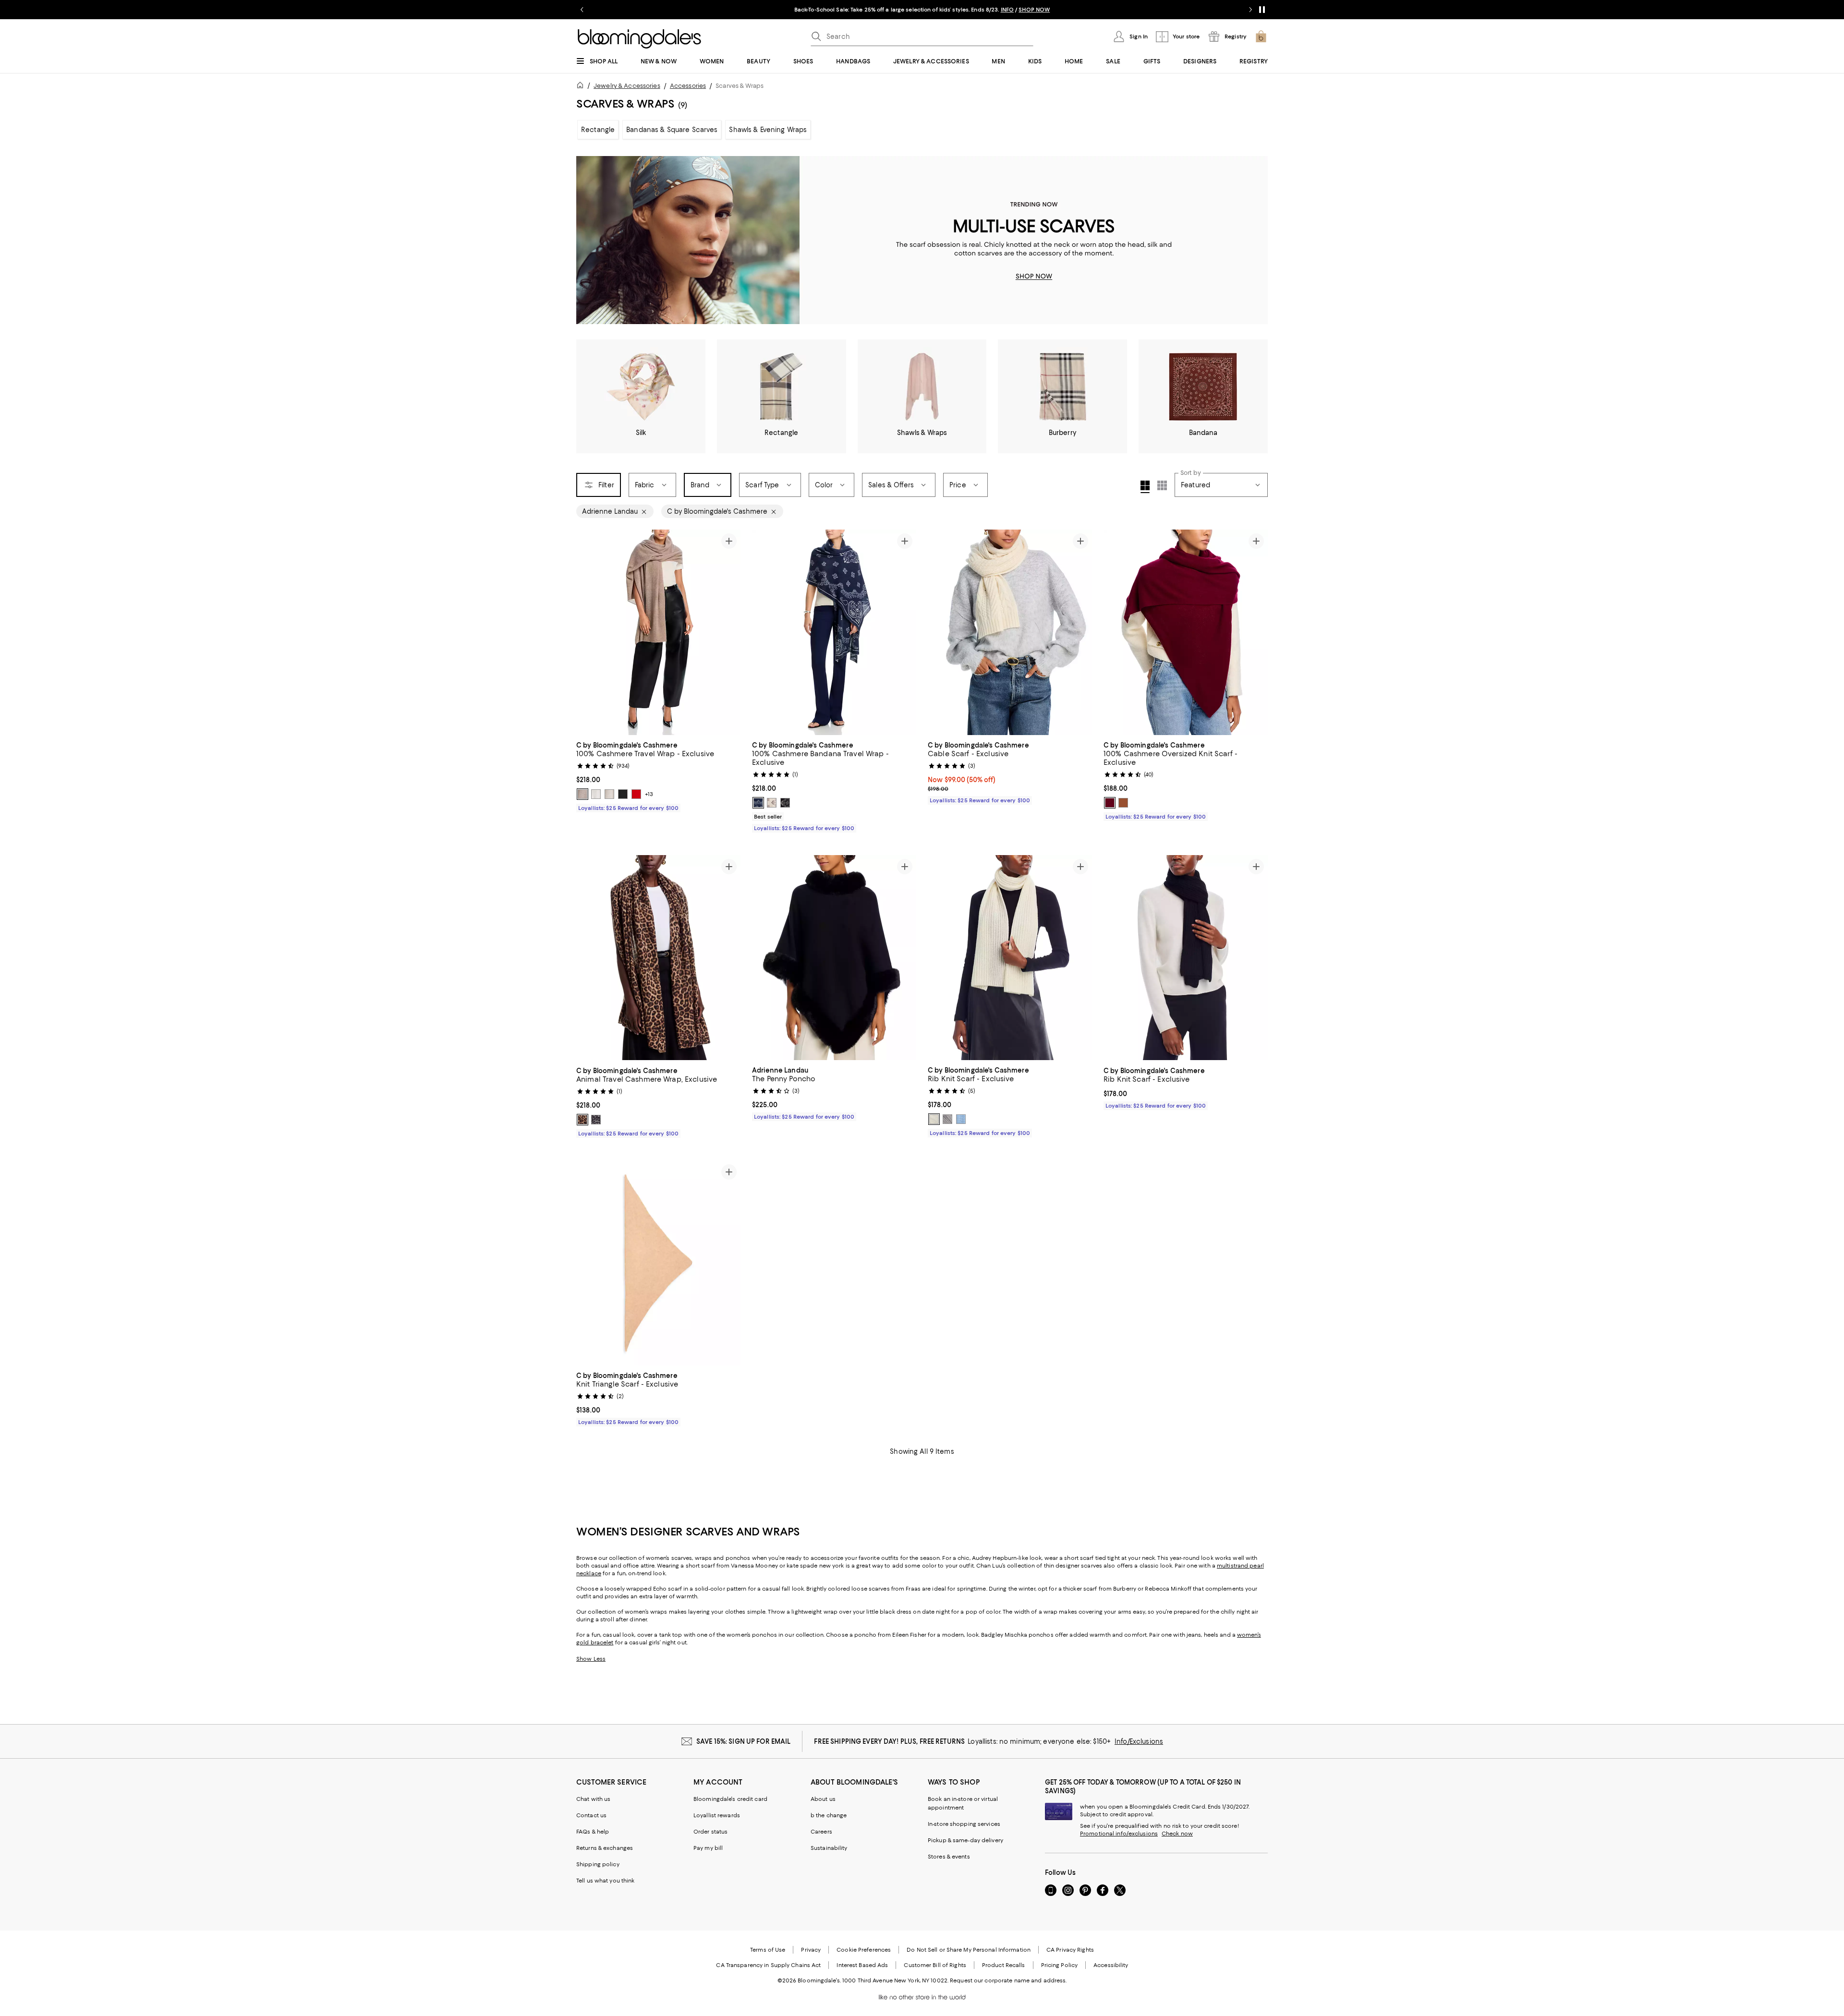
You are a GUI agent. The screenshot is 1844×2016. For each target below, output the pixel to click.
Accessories (688, 86)
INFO (1007, 10)
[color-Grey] (596, 1120)
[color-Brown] (582, 1120)
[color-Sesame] (582, 794)
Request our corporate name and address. (1008, 1980)
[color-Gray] (947, 1119)
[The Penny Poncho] (834, 958)
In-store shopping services (964, 1824)
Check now (1177, 1834)
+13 (649, 794)
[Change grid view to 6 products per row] (1162, 485)
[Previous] (588, 632)
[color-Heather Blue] (961, 1119)
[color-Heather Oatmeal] (609, 794)
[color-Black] (623, 794)
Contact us (591, 1815)
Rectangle (598, 130)
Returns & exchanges (605, 1848)
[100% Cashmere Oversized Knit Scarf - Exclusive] (1186, 632)
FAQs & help (593, 1832)
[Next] (729, 632)
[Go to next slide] (1250, 10)
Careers (821, 1832)
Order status (710, 1832)
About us (823, 1799)
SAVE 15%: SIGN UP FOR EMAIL (744, 1741)
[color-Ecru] (772, 803)
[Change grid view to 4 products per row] (1145, 487)
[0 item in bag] (1261, 36)
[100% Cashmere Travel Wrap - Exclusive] (658, 632)
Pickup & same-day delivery (965, 1840)
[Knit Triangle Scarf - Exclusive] (658, 1263)
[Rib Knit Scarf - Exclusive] (1010, 958)
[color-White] (934, 1119)
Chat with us (593, 1799)
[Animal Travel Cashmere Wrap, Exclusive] (658, 958)
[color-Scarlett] (636, 794)
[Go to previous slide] (582, 10)
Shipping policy (598, 1864)
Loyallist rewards (717, 1815)
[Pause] (1262, 10)
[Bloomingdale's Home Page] (639, 39)
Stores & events (949, 1857)
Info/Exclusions (1139, 1741)
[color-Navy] (758, 803)
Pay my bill (708, 1848)
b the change (829, 1815)
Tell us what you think (605, 1881)
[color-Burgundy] (1110, 803)
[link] (658, 775)
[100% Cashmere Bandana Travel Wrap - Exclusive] (834, 632)
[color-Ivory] (596, 794)
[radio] (582, 794)
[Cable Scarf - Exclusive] (1010, 632)
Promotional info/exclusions (1119, 1834)
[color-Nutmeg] (1123, 803)
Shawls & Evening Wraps (768, 130)
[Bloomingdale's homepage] (582, 87)
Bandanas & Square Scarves (672, 130)
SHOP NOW (1034, 10)
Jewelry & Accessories (627, 86)
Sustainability (829, 1848)
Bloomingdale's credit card (730, 1799)
